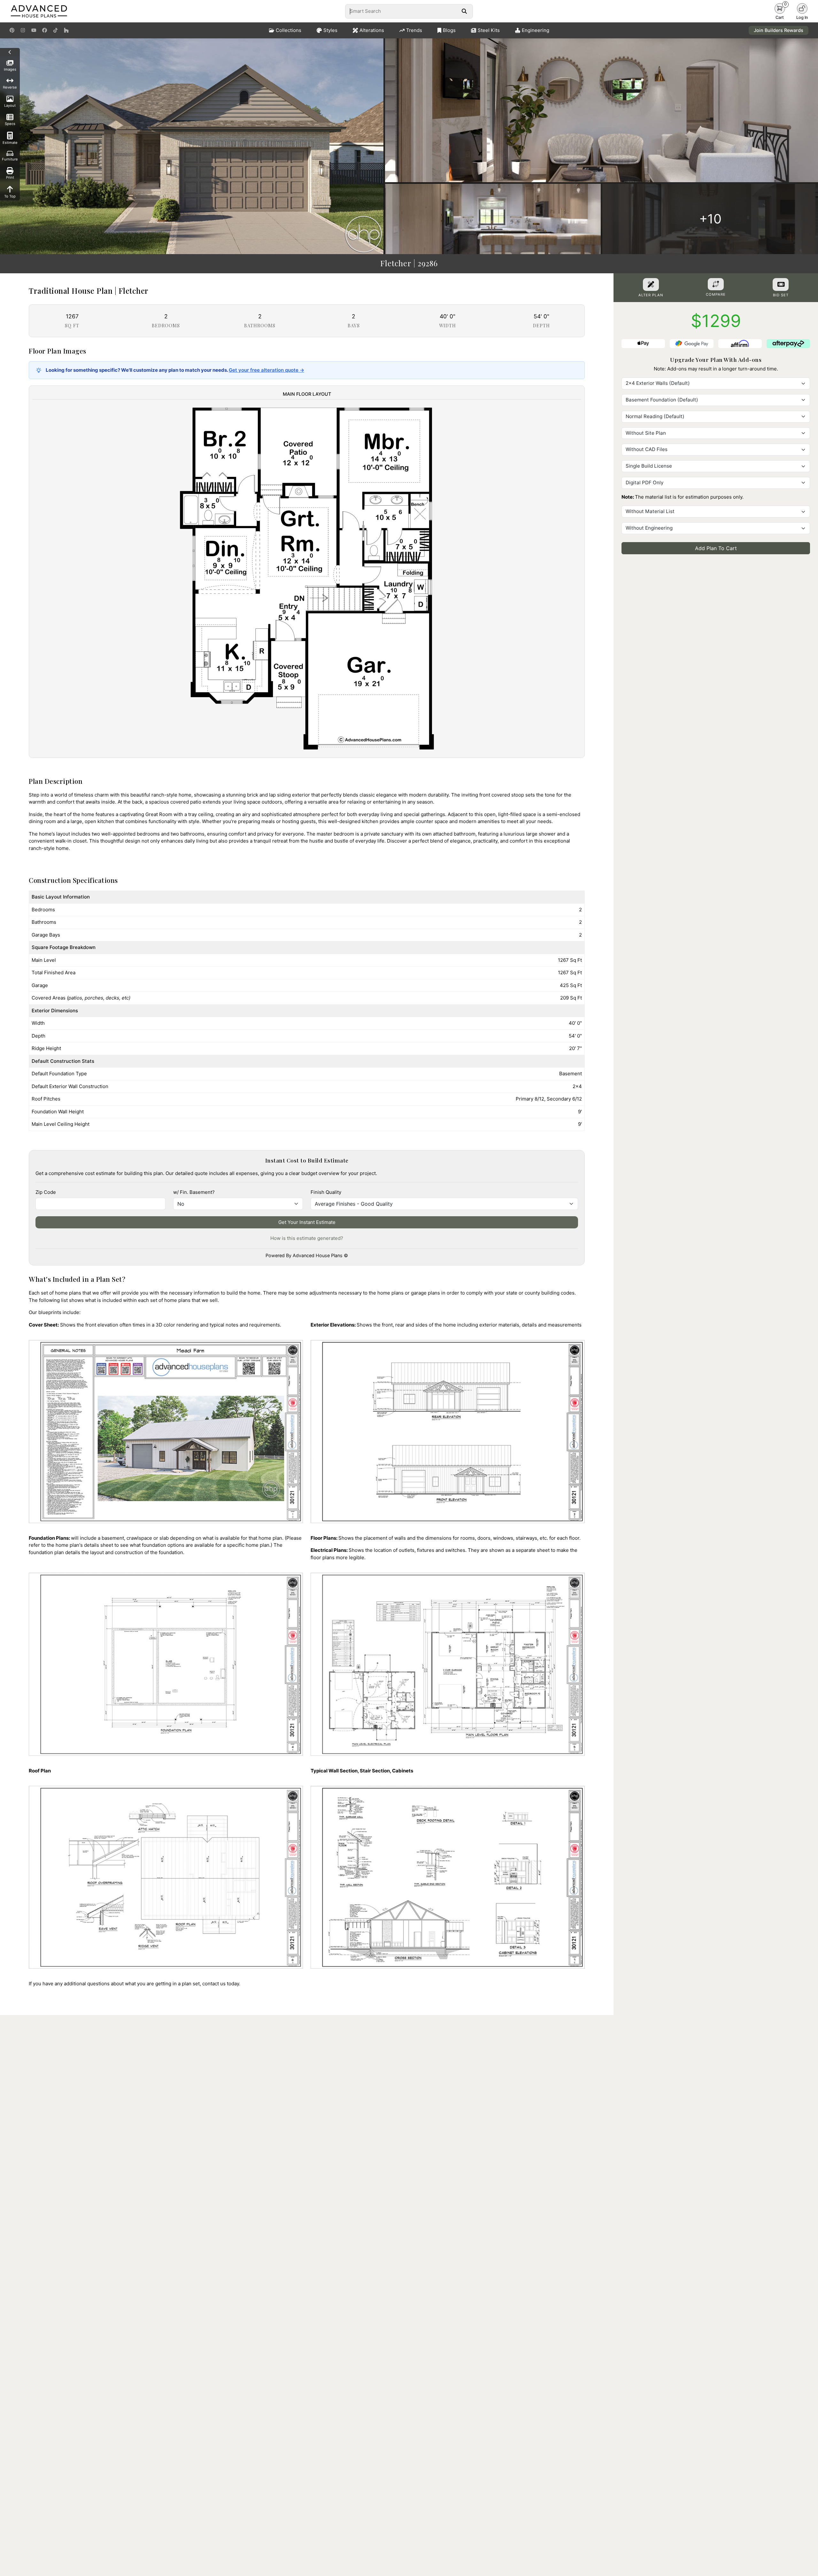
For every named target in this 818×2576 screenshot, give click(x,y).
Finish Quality (326, 1192)
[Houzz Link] (66, 30)
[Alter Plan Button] (651, 284)
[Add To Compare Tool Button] (716, 284)
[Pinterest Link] (12, 30)
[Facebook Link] (45, 30)
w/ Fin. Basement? (194, 1192)
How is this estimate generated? (307, 1238)
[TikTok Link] (55, 30)
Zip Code (46, 1192)
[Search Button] (464, 11)
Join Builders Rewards (779, 30)
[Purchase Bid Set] (781, 284)
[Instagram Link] (23, 30)
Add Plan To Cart (716, 548)
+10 (710, 219)
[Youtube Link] (34, 30)
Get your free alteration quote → (266, 370)
